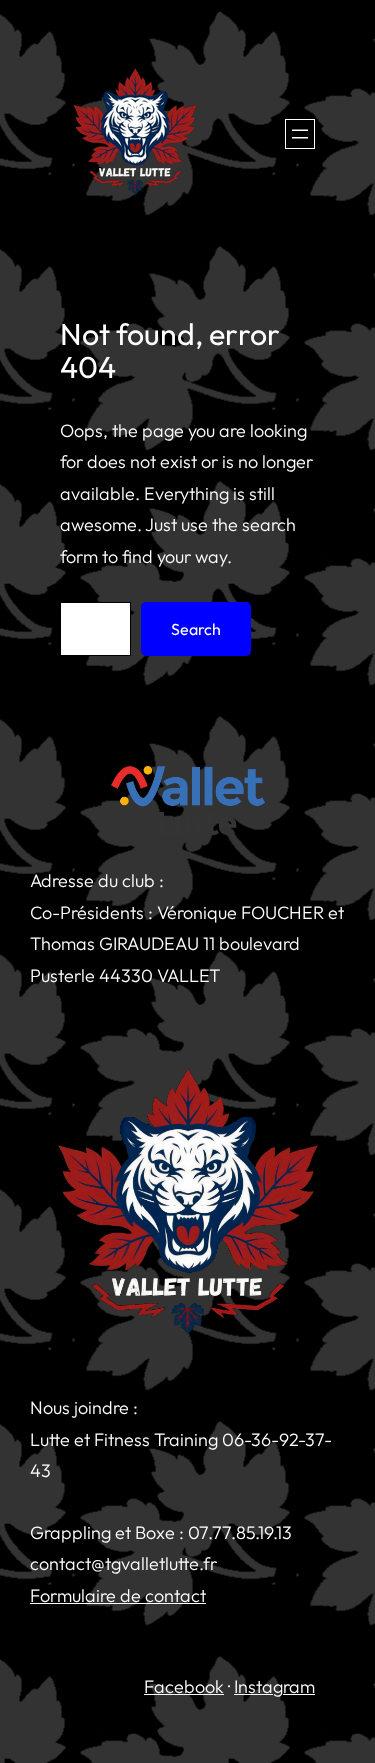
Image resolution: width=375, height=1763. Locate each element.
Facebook (184, 1686)
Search (196, 629)
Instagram (274, 1686)
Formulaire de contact (118, 1595)
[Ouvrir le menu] (300, 134)
